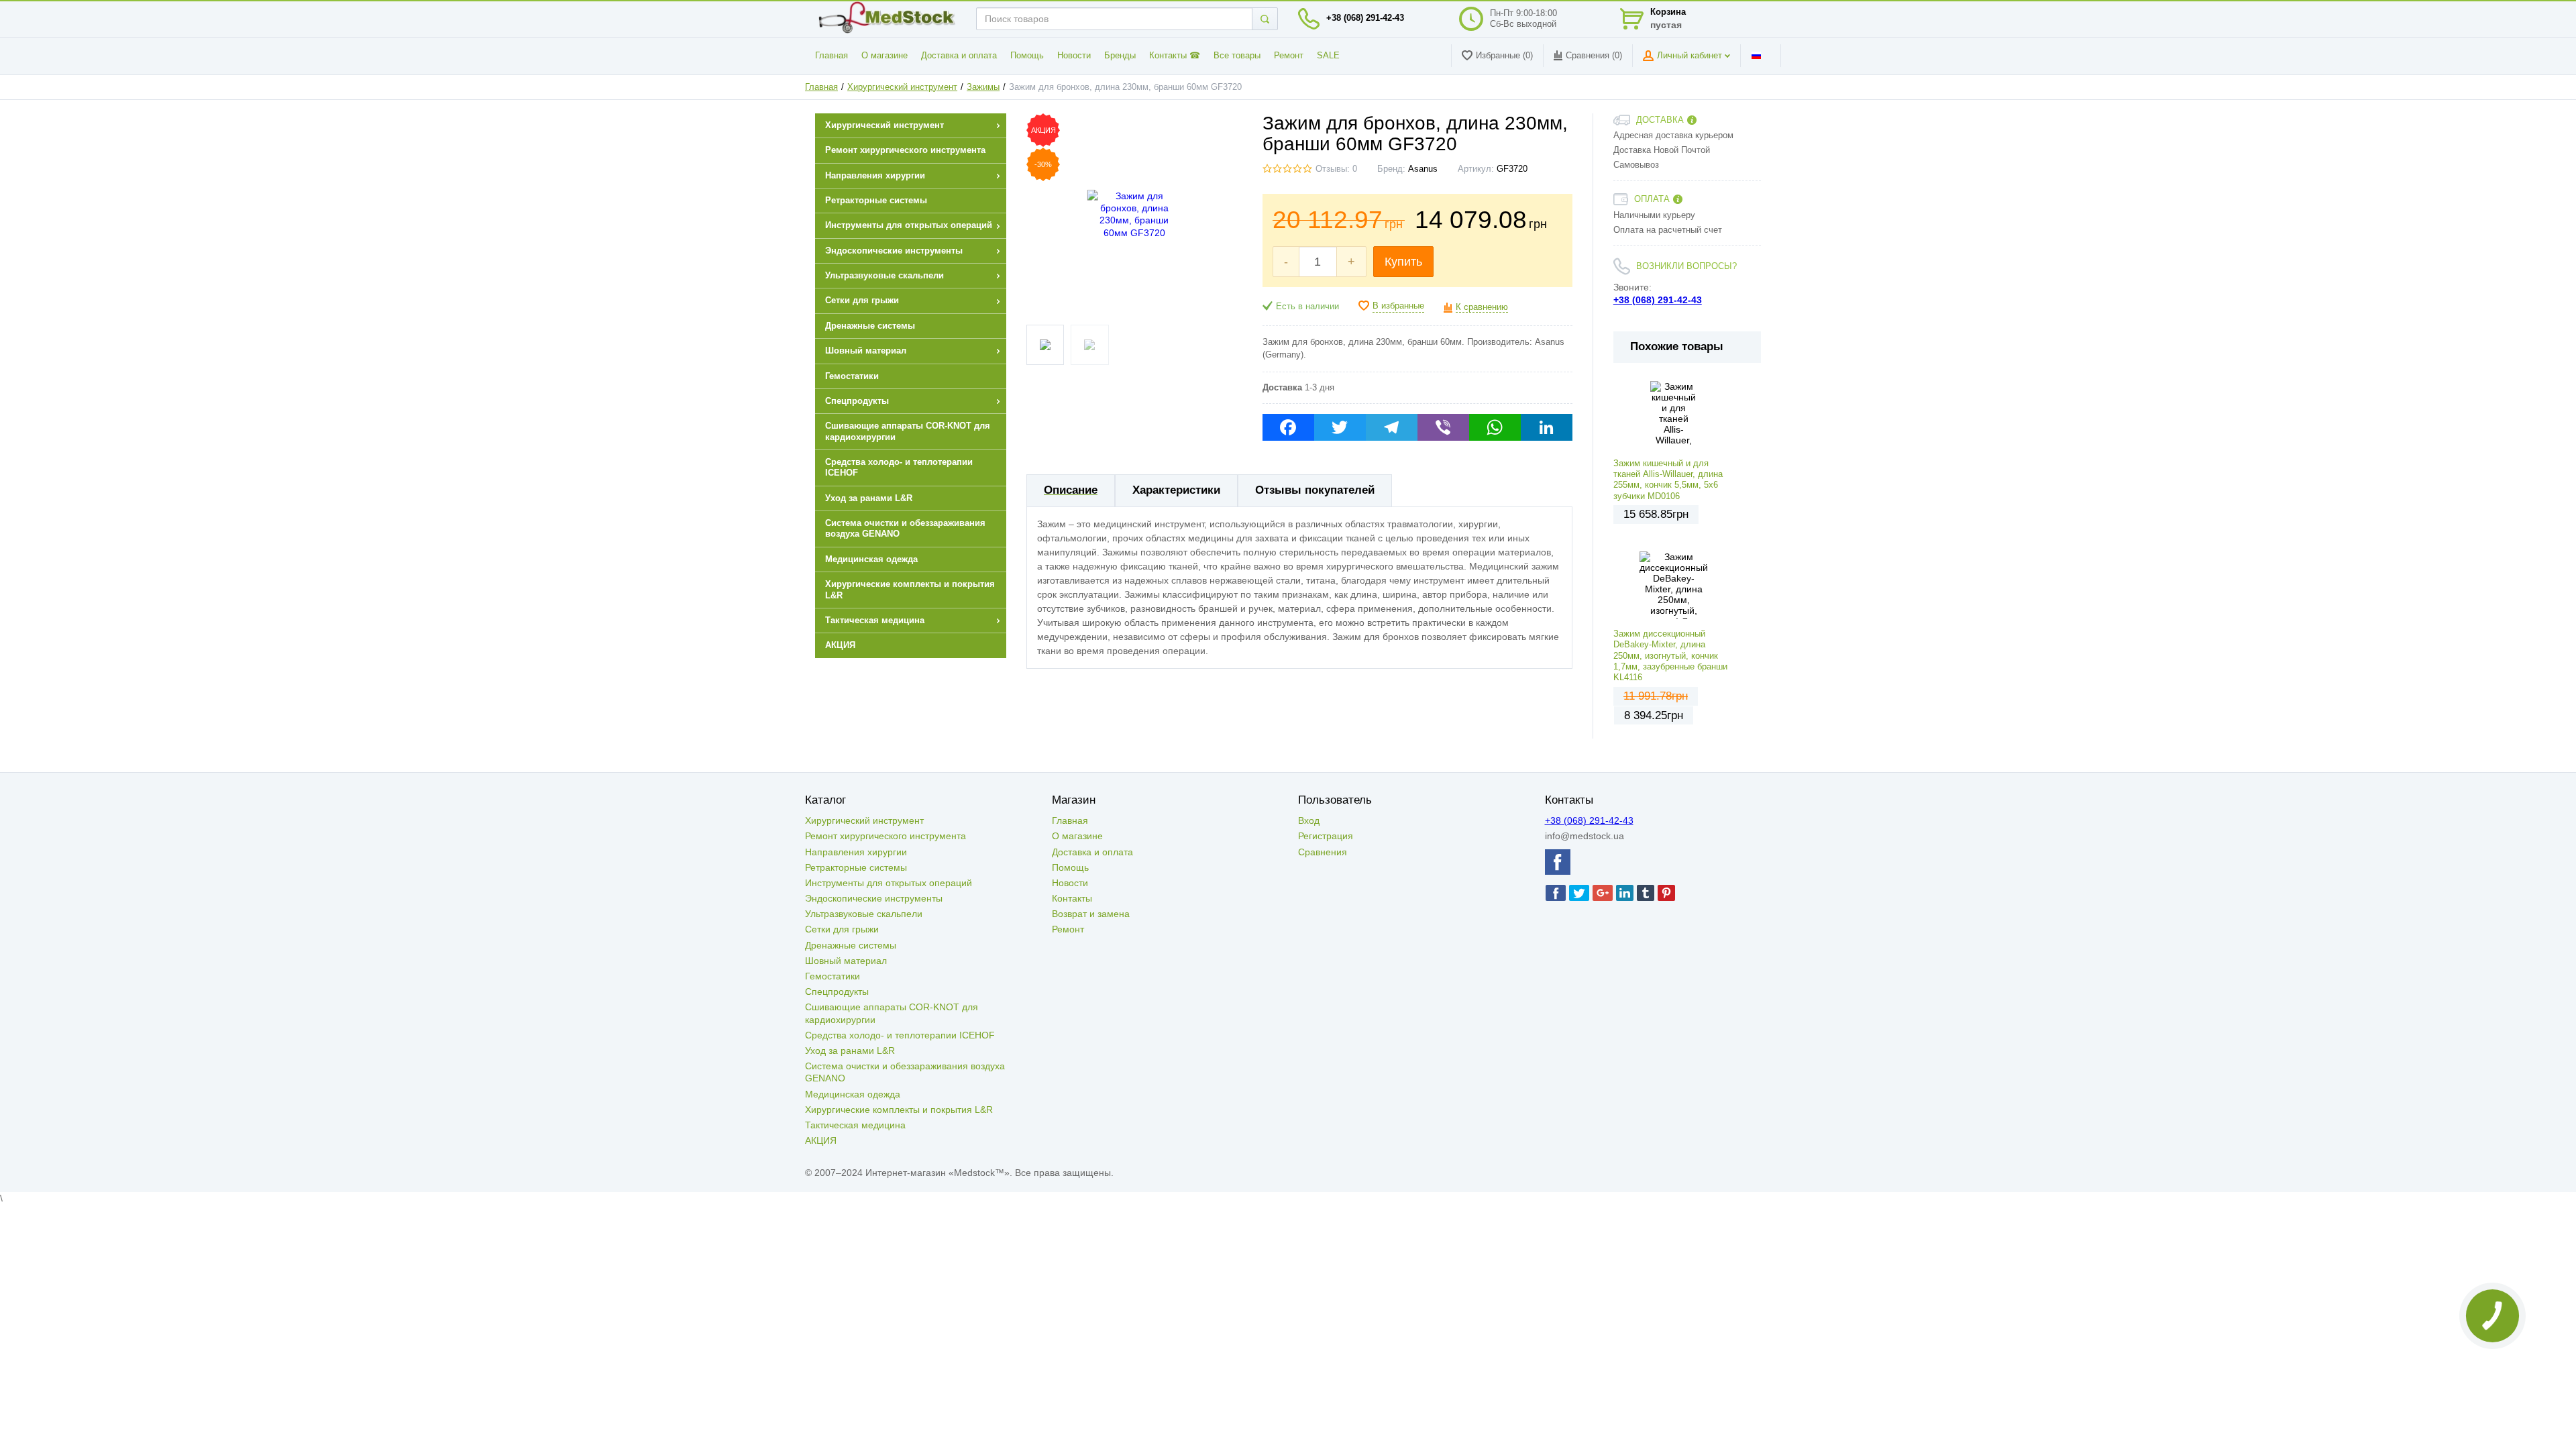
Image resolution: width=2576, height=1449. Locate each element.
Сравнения (1323, 852)
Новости (1074, 56)
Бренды (1120, 56)
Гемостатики (833, 976)
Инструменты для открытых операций (889, 883)
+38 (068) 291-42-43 (1365, 18)
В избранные (1398, 306)
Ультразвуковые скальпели (864, 914)
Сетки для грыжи (842, 929)
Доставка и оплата (959, 56)
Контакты (1072, 898)
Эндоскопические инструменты (874, 898)
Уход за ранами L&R (850, 1051)
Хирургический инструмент (902, 87)
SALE (1328, 56)
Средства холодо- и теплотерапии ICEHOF (900, 1035)
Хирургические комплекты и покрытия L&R (899, 1110)
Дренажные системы (851, 945)
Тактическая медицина (855, 1125)
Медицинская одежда (853, 1094)
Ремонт (1289, 56)
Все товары (1237, 56)
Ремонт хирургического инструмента (885, 836)
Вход (1309, 820)
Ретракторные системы (856, 867)
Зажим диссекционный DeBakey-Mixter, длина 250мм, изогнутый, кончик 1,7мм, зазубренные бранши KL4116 (1670, 656)
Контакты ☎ (1175, 56)
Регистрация (1326, 836)
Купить (1403, 262)
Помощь (1027, 56)
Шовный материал (846, 961)
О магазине (884, 56)
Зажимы (983, 87)
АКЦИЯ (821, 1140)
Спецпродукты (837, 991)
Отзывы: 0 (1336, 169)
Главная (831, 56)
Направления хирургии (856, 852)
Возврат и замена (1091, 914)
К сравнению (1482, 307)
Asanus (1423, 169)
